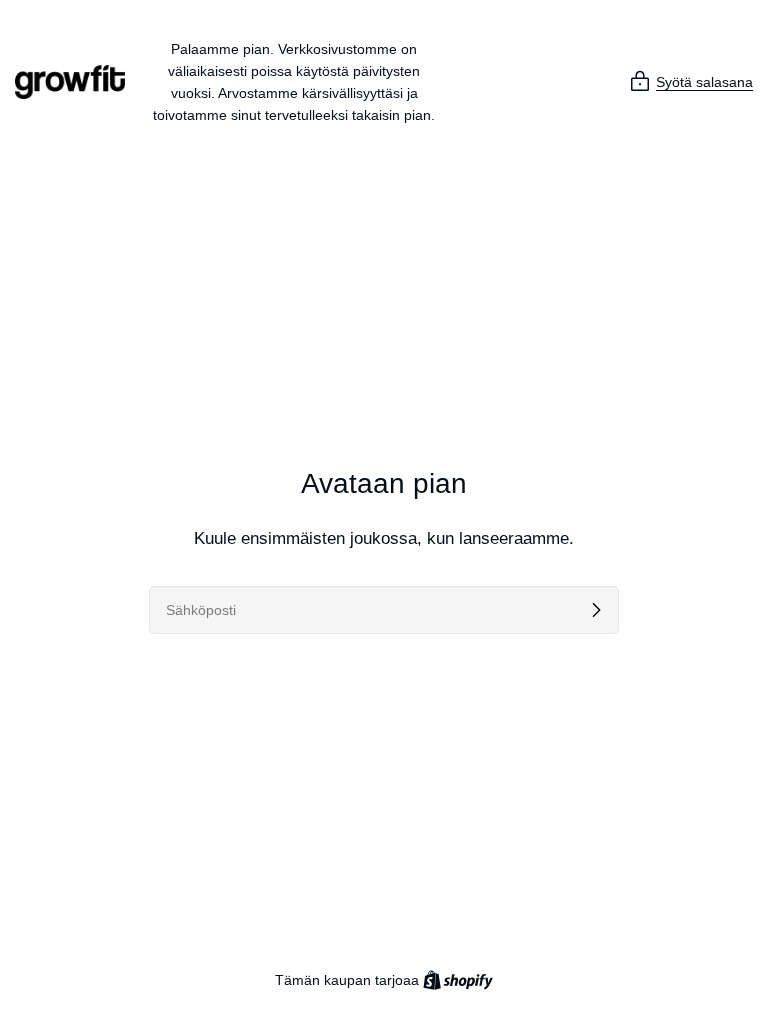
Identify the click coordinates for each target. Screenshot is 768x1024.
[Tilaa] (596, 610)
